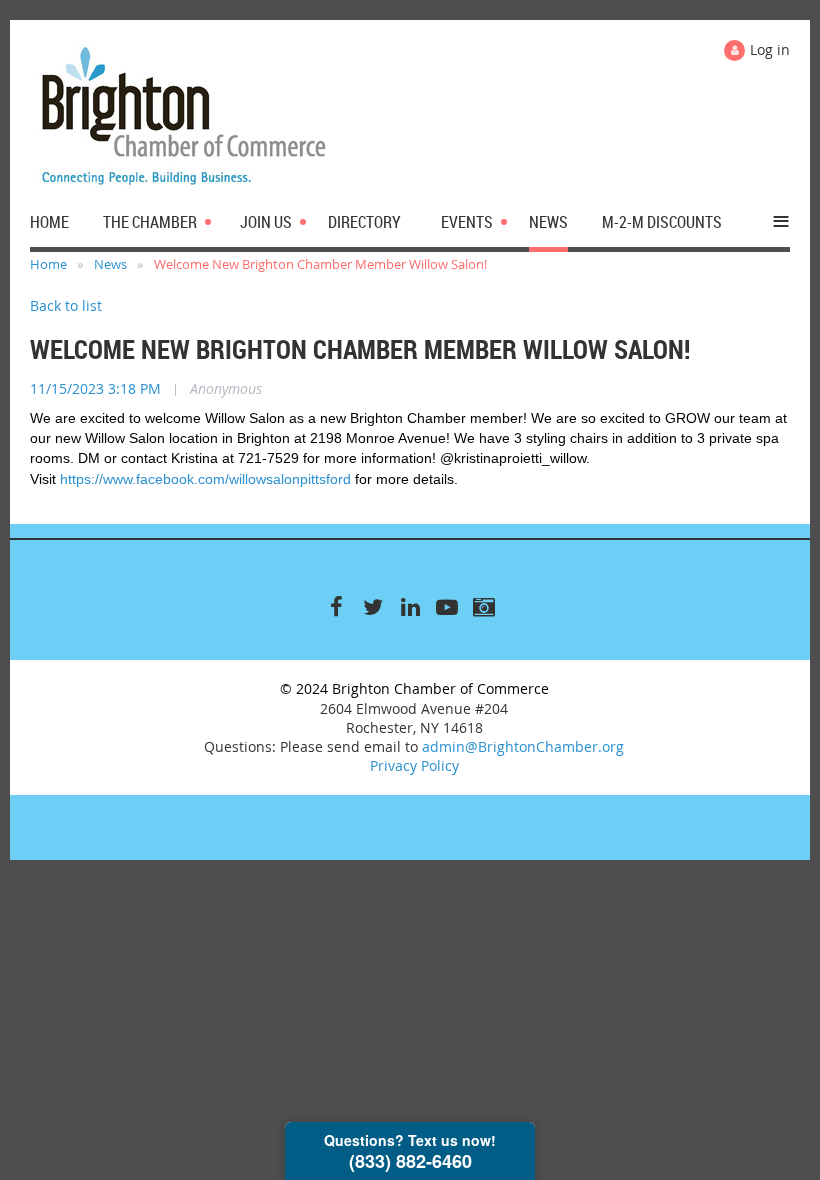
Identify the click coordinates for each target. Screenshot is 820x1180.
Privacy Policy (414, 765)
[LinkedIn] (410, 606)
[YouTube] (447, 606)
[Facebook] (336, 606)
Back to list (66, 305)
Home (48, 264)
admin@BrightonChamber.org (523, 746)
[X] (373, 606)
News (110, 264)
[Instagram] (484, 606)
